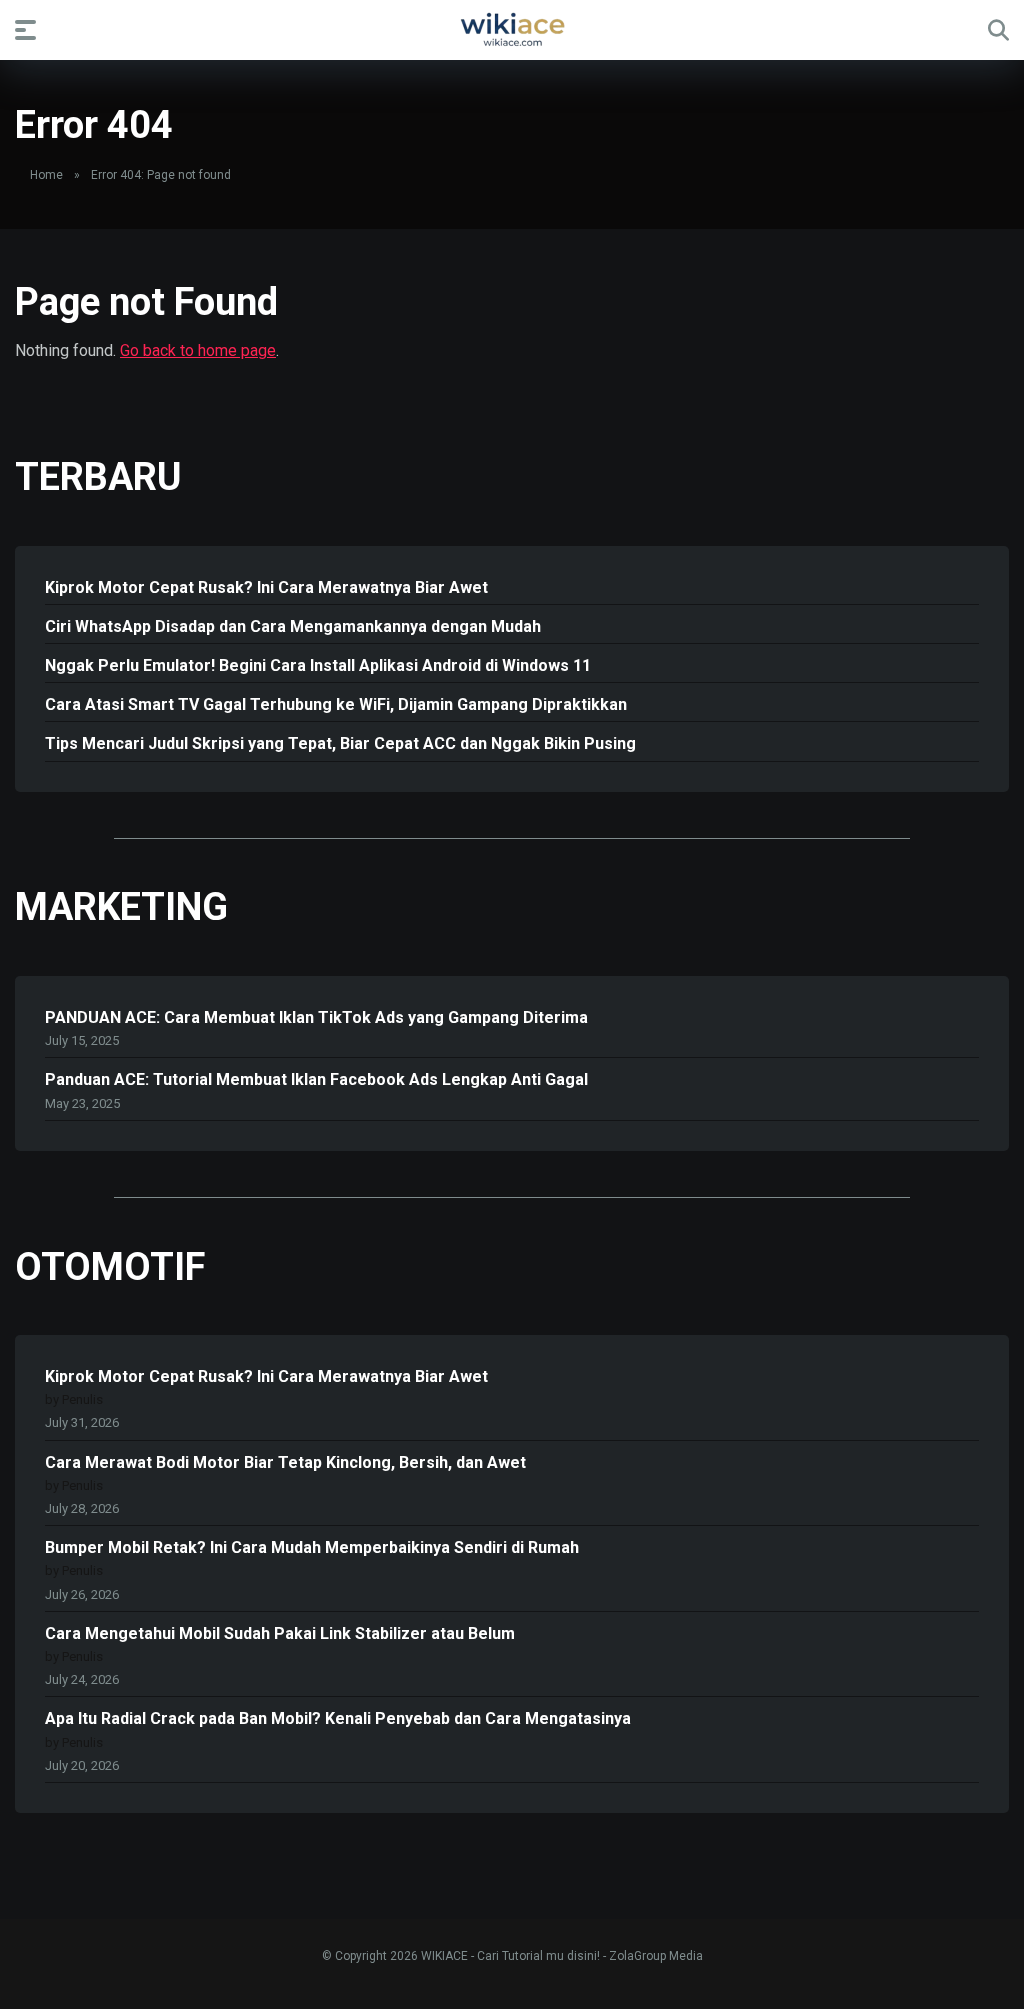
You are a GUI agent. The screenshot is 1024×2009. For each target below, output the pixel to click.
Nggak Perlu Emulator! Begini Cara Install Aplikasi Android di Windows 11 (318, 665)
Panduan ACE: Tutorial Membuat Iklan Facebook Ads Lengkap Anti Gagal (316, 1079)
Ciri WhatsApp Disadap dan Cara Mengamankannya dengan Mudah (293, 626)
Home (46, 175)
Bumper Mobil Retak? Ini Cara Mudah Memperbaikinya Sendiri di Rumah (312, 1547)
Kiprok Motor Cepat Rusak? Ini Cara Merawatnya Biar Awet (266, 587)
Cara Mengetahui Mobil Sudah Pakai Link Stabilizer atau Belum (280, 1633)
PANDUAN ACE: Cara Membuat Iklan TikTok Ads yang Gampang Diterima (316, 1017)
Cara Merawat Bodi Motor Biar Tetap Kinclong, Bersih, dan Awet (285, 1462)
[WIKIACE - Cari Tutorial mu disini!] (512, 29)
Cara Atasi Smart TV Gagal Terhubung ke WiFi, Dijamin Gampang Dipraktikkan (336, 704)
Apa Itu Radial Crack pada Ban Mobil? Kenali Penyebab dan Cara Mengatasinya (338, 1718)
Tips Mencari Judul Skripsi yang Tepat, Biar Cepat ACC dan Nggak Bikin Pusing (340, 743)
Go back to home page (198, 350)
